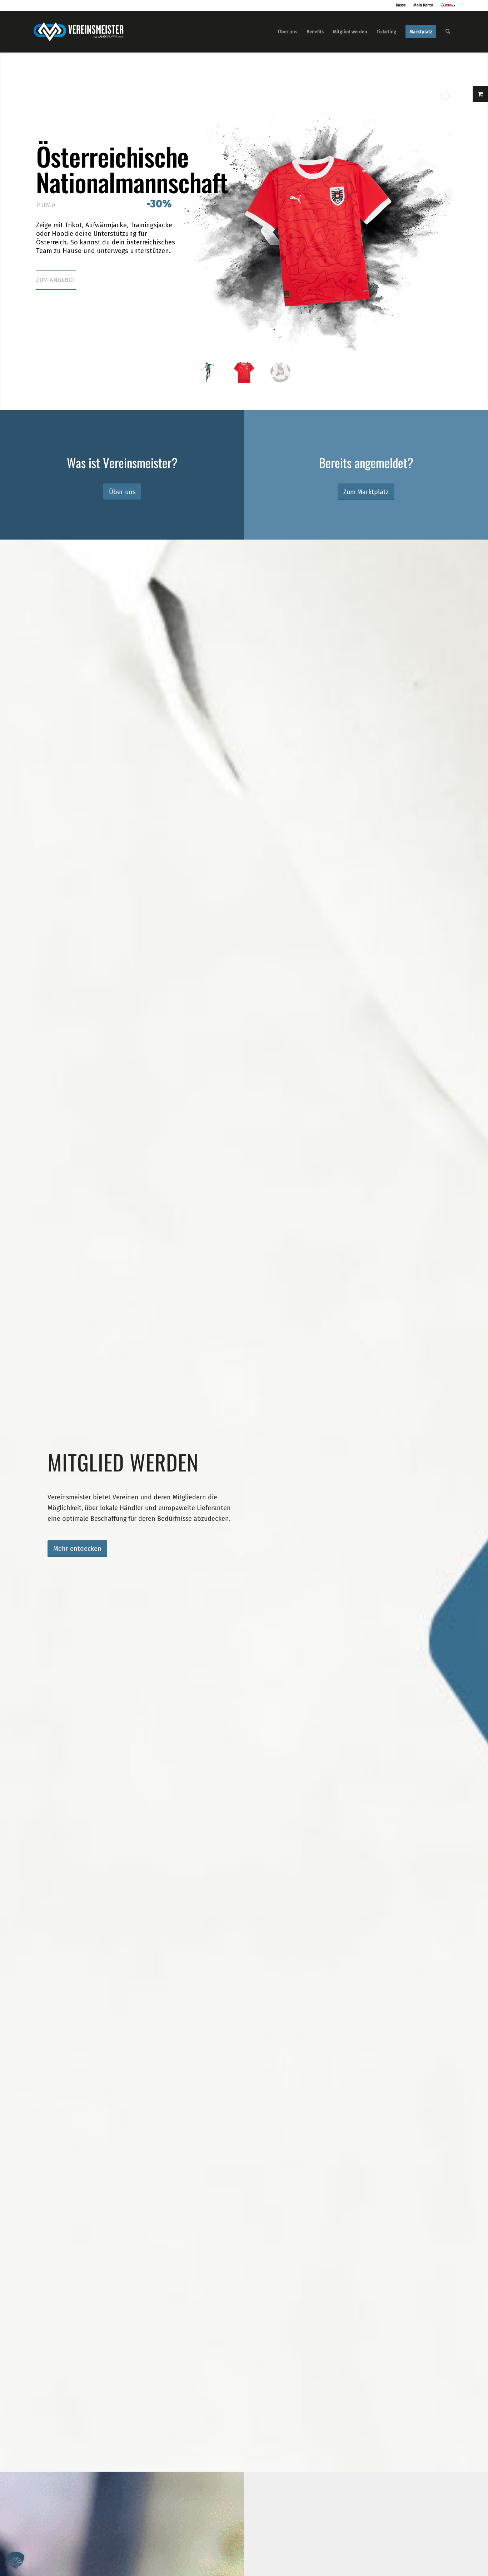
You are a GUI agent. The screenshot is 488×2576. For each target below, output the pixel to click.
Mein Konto (423, 5)
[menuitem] (288, 32)
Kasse (401, 5)
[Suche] (448, 32)
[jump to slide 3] (280, 372)
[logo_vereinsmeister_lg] (78, 32)
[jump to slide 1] (208, 372)
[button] (16, 2560)
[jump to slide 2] (244, 372)
